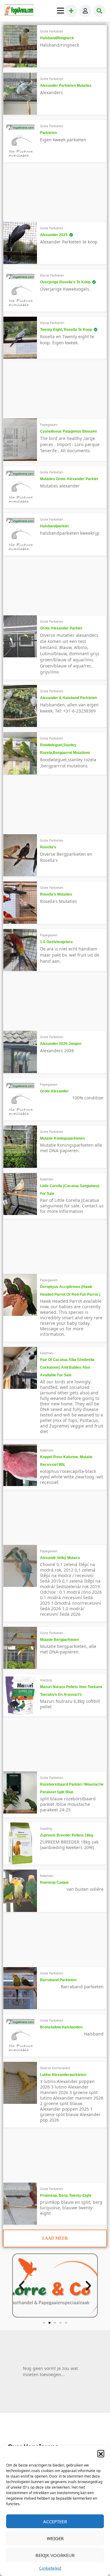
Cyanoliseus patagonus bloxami (68, 431)
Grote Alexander (54, 1091)
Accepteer (55, 2521)
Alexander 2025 (54, 235)
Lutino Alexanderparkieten (63, 2075)
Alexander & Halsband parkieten (68, 698)
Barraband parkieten (58, 1980)
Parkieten (48, 133)
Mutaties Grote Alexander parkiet (69, 479)
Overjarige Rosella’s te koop (65, 282)
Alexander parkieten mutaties (66, 86)
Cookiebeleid (50, 2568)
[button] (101, 2453)
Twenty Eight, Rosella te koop (66, 330)
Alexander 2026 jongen (61, 1044)
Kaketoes (47, 1179)
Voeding (46, 1680)
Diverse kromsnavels (55, 2068)
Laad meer (55, 2238)
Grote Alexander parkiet (61, 628)
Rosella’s (48, 847)
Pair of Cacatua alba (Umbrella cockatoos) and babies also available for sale (67, 1367)
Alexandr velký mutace (60, 1558)
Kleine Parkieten (52, 275)
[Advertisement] (46, 194)
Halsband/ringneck (57, 38)
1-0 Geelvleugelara (56, 942)
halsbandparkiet (54, 526)
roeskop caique (54, 1882)
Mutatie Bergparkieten (59, 1640)
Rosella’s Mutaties (56, 894)
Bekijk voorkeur (55, 2555)
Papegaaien (49, 425)
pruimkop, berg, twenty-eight (66, 2196)
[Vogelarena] (19, 11)
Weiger (55, 2538)
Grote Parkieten (52, 31)
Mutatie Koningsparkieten (62, 1138)
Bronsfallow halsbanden (61, 2027)
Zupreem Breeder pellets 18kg (67, 1835)
